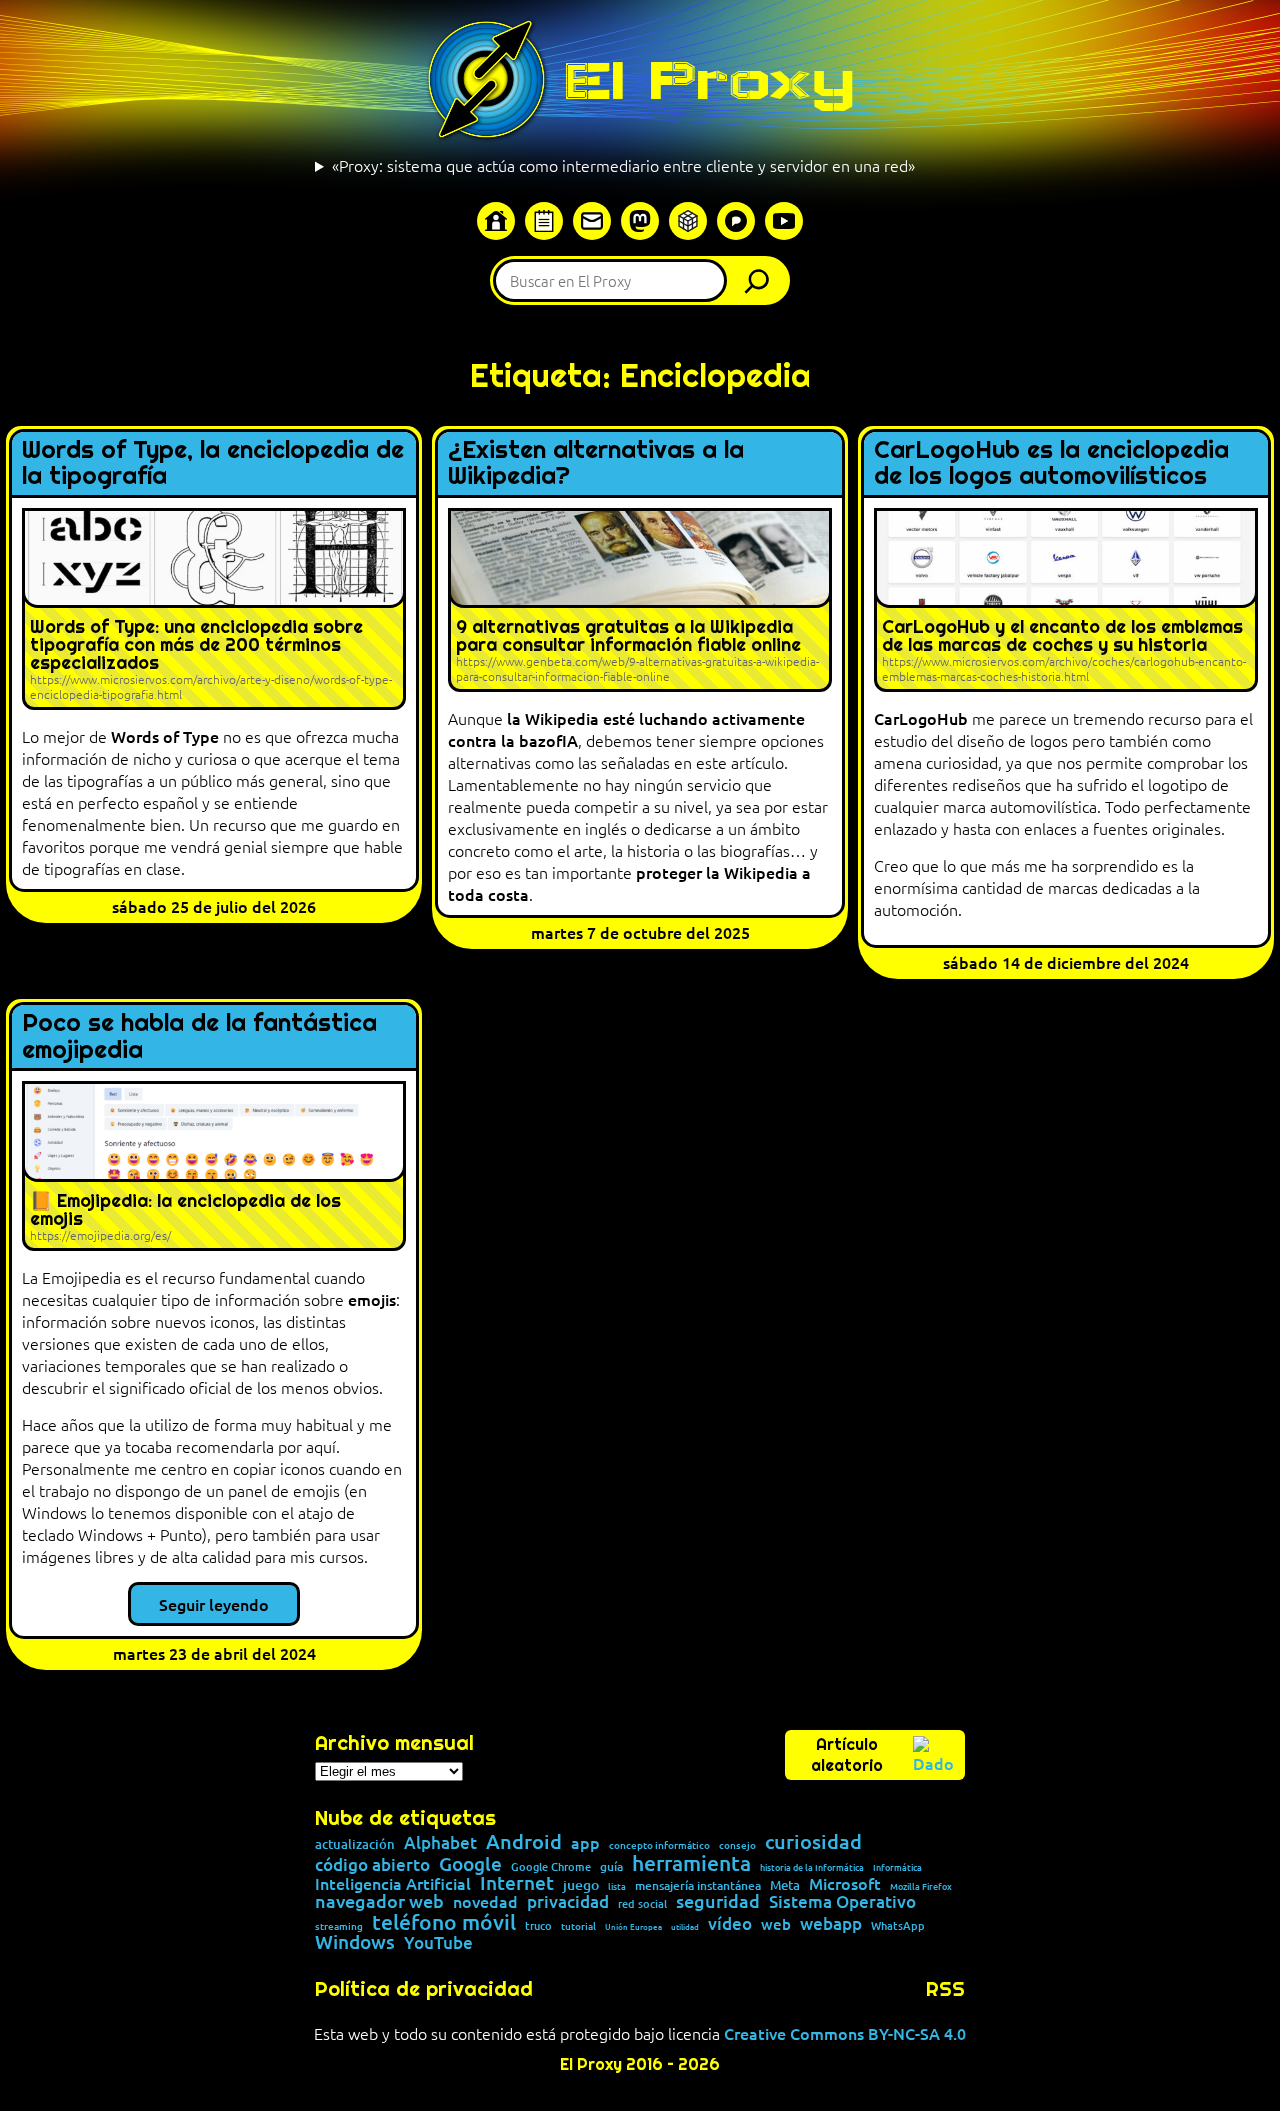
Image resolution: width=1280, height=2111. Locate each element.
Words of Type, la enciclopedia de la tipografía (213, 463)
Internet (517, 1883)
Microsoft (845, 1884)
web (776, 1924)
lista (617, 1886)
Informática (897, 1867)
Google (470, 1864)
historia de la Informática (812, 1867)
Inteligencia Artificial (393, 1884)
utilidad (685, 1926)
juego (581, 1885)
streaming (339, 1926)
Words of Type (165, 736)
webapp (831, 1924)
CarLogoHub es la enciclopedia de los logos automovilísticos (1051, 463)
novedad (485, 1901)
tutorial (578, 1926)
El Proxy (709, 80)
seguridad (718, 1901)
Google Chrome (551, 1866)
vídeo (730, 1923)
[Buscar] (762, 280)
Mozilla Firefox (921, 1886)
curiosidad (813, 1841)
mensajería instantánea (698, 1886)
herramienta (691, 1862)
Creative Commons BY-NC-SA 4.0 (845, 2033)
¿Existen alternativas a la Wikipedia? (596, 463)
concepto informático (659, 1845)
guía (611, 1867)
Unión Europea (633, 1926)
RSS (945, 1989)
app (585, 1842)
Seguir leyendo (214, 1604)
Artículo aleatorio (847, 1755)
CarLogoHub (921, 718)
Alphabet (440, 1843)
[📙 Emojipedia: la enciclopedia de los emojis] (214, 1166)
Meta (785, 1885)
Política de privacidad (424, 1989)
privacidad (568, 1902)
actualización (355, 1844)
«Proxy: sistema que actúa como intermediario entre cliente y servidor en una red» (623, 165)
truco (538, 1926)
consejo (737, 1845)
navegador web (379, 1901)
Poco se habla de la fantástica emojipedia (199, 1036)
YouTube (438, 1943)
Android (524, 1842)
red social (642, 1903)
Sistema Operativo (842, 1902)
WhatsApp (898, 1925)
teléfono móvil (444, 1921)
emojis (372, 1299)
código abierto (372, 1865)
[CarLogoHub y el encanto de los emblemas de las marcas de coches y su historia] (1066, 600)
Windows (355, 1942)
